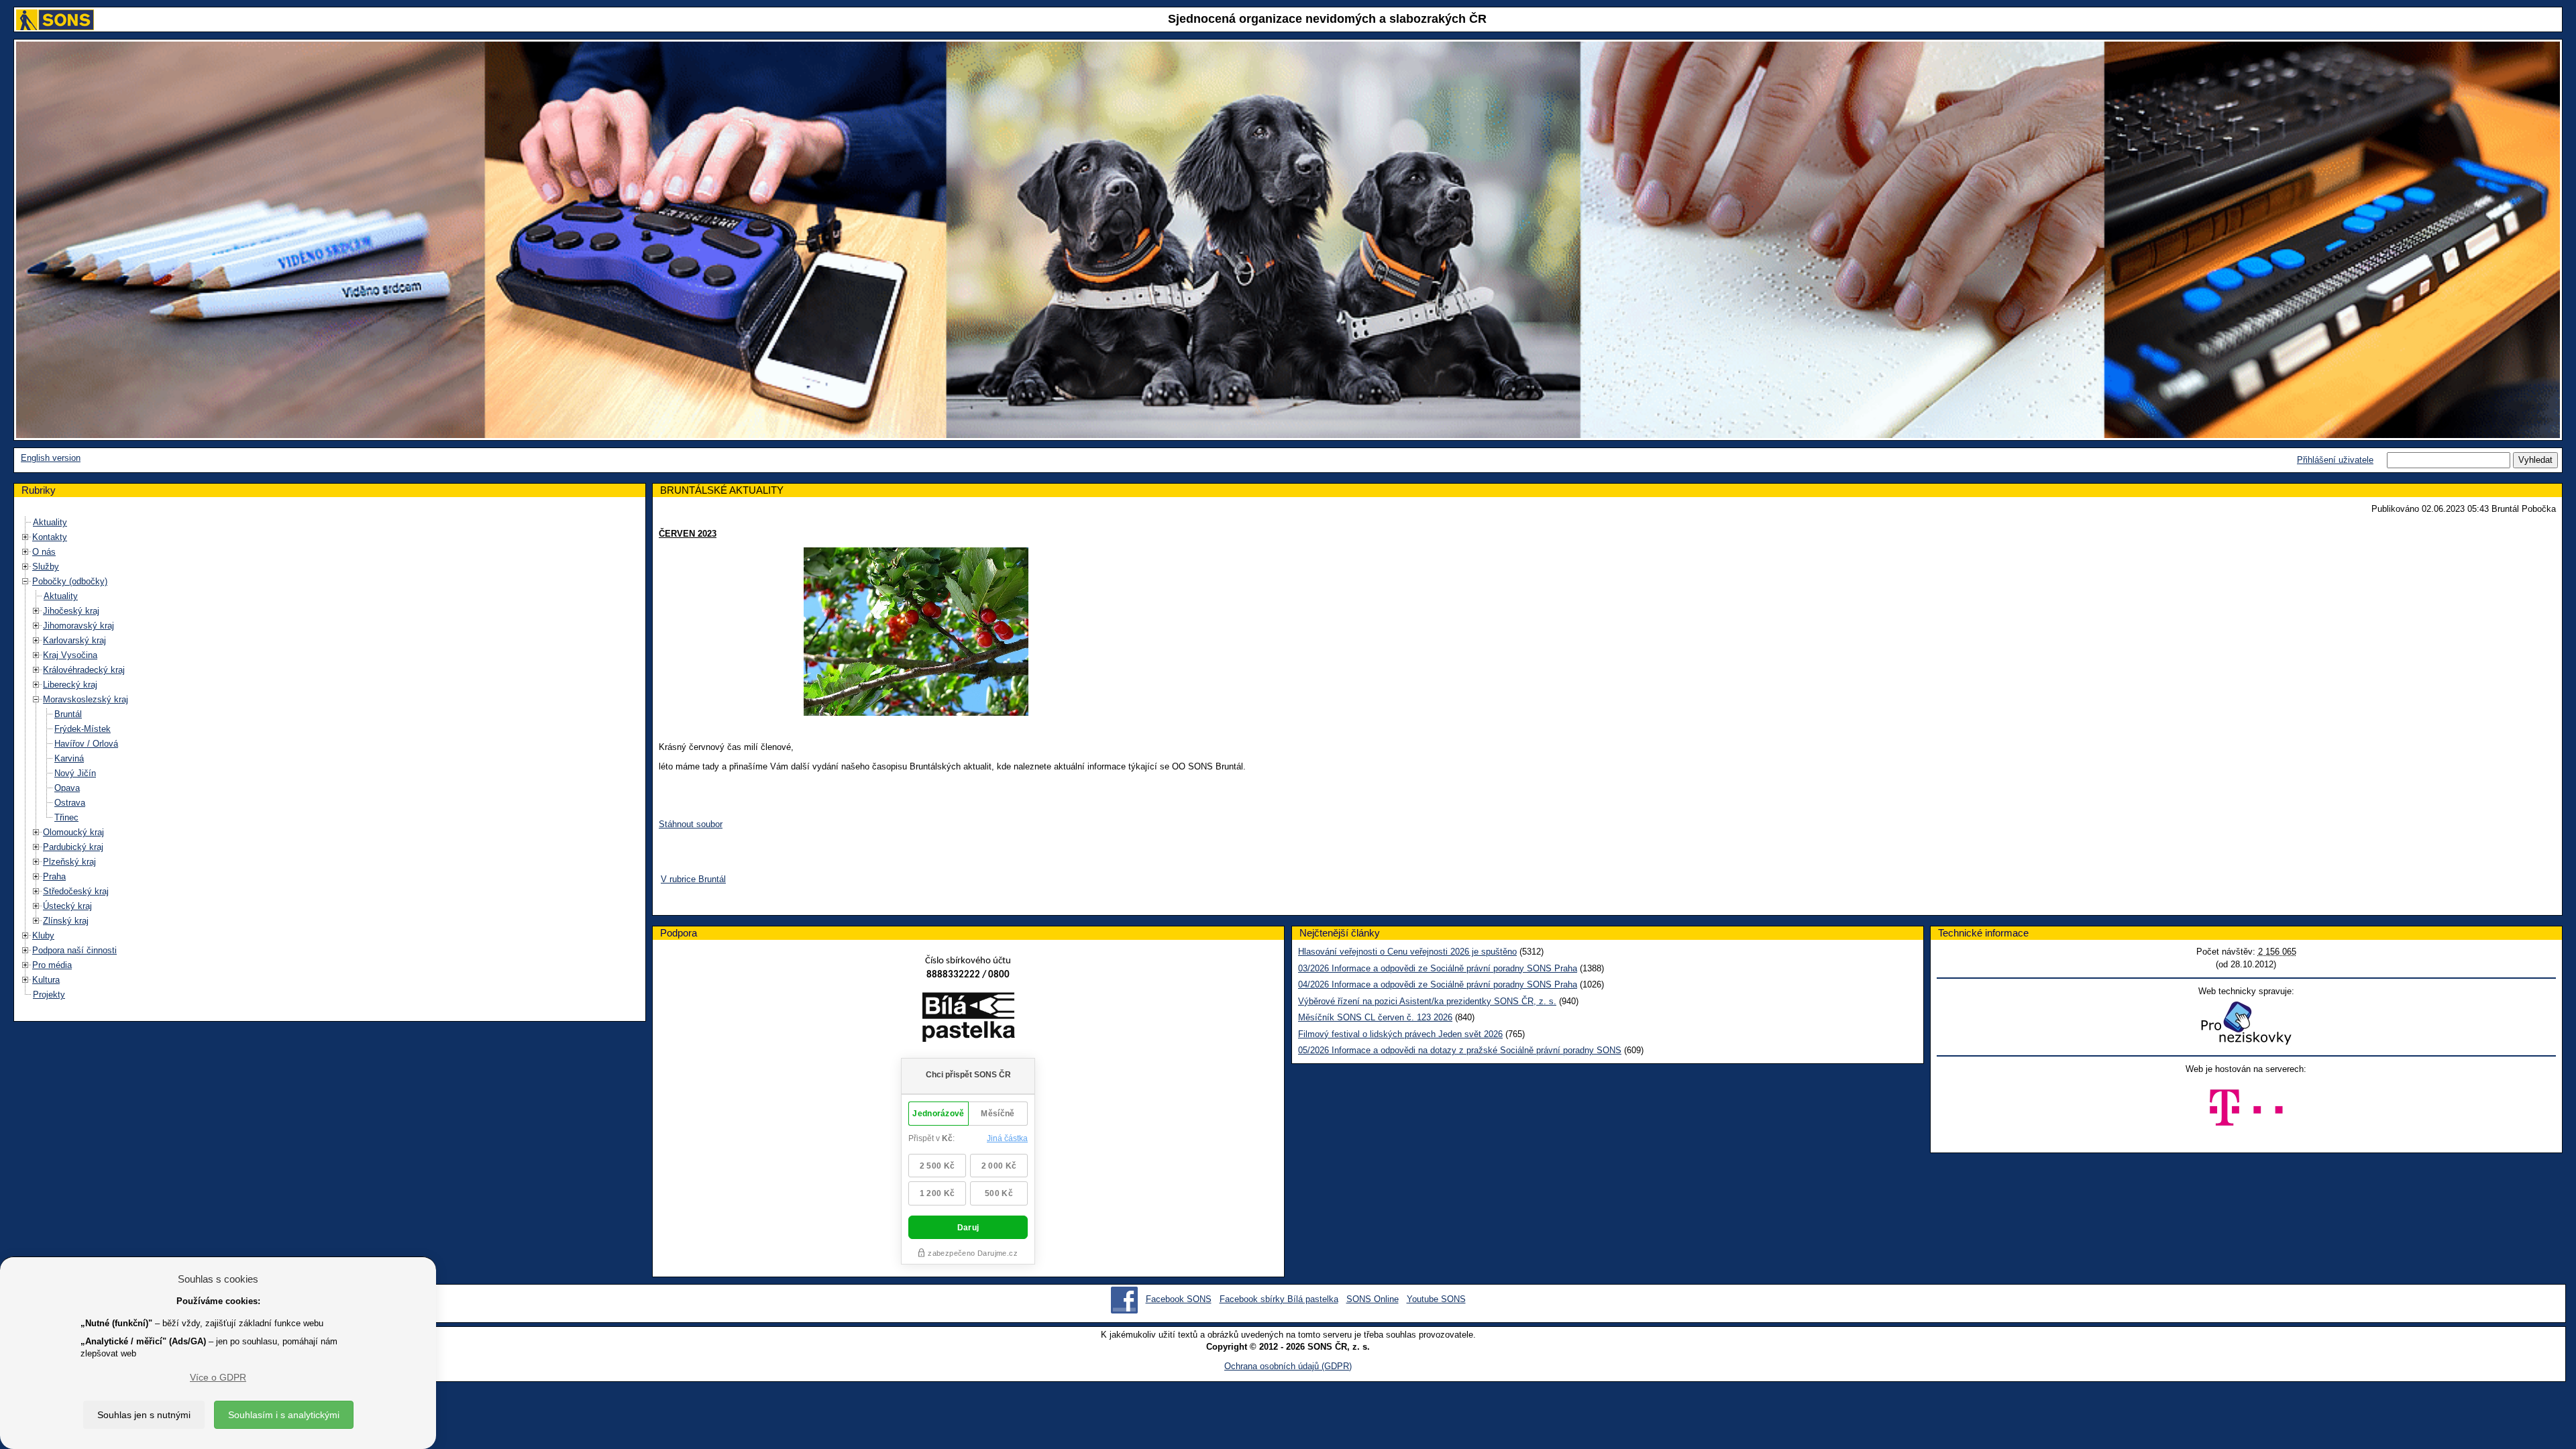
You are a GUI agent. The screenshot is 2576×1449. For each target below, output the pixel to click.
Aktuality (50, 522)
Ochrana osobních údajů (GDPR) (1288, 1366)
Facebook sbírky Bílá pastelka (1279, 1299)
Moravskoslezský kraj (86, 699)
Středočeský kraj (76, 891)
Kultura (46, 980)
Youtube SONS (1436, 1299)
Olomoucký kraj (73, 832)
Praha (54, 876)
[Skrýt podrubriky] (25, 581)
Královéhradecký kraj (84, 670)
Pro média (52, 965)
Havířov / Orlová (86, 744)
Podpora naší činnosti (74, 950)
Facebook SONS (1179, 1299)
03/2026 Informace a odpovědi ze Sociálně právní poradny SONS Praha (1438, 968)
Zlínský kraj (66, 921)
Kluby (43, 935)
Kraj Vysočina (70, 655)
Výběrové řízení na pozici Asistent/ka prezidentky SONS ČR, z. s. (1427, 1001)
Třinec (66, 817)
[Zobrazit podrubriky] (25, 537)
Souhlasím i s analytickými (284, 1415)
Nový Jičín (75, 773)
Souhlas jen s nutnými (144, 1415)
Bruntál (68, 714)
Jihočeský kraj (71, 611)
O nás (44, 552)
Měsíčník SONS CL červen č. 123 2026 (1375, 1017)
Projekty (49, 995)
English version (51, 458)
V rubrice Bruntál (693, 879)
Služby (46, 567)
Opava (67, 788)
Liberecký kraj (70, 685)
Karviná (69, 758)
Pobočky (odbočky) (70, 581)
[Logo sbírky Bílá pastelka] (968, 1019)
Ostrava (70, 803)
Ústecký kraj (67, 906)
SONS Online (1373, 1299)
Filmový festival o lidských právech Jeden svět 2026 (1400, 1034)
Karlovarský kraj (74, 640)
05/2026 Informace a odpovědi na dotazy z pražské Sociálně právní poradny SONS (1460, 1050)
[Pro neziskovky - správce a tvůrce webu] (2246, 1023)
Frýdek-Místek (83, 729)
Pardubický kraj (73, 847)
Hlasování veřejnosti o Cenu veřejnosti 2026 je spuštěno (1407, 952)
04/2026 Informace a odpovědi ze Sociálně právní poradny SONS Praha (1438, 984)
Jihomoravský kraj (78, 626)
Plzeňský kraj (69, 862)
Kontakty (50, 537)
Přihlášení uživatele (2335, 460)
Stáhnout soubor (691, 824)
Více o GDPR (218, 1377)
